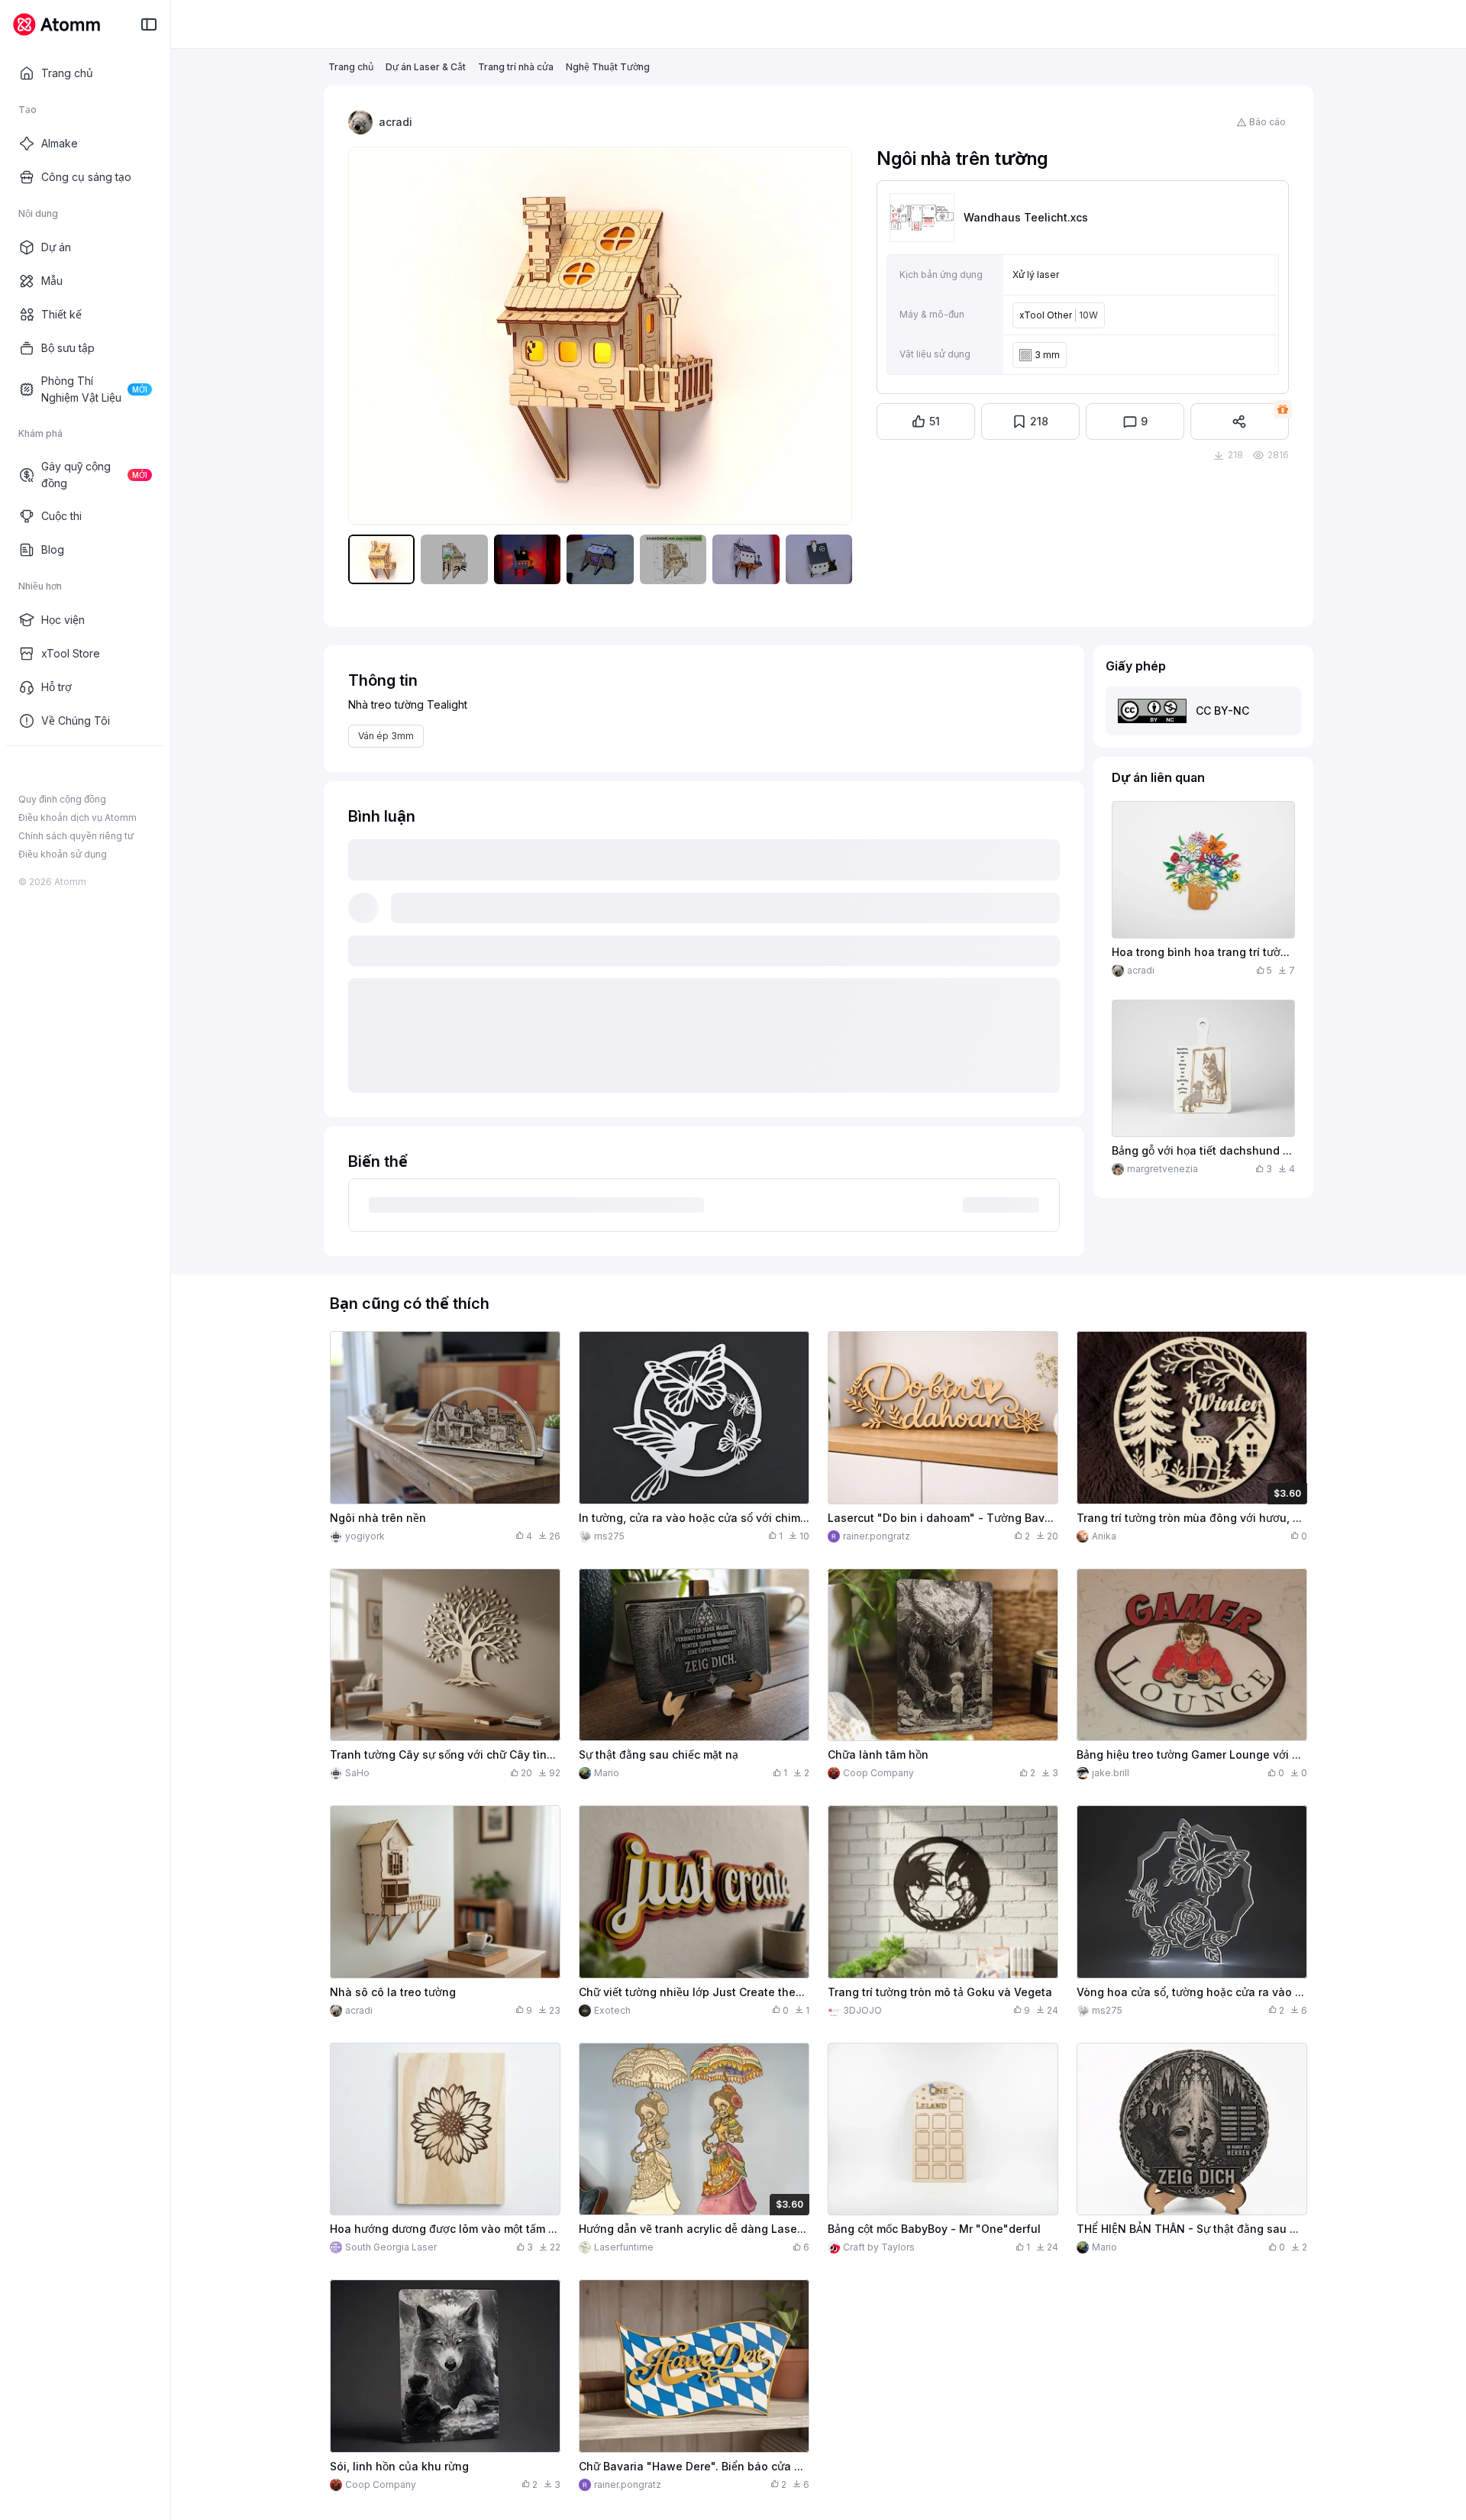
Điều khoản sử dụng (63, 854)
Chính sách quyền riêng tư (76, 836)
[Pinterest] (99, 771)
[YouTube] (75, 771)
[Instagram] (50, 771)
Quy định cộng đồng (62, 799)
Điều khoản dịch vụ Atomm (77, 817)
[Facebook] (26, 771)
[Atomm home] (56, 24)
